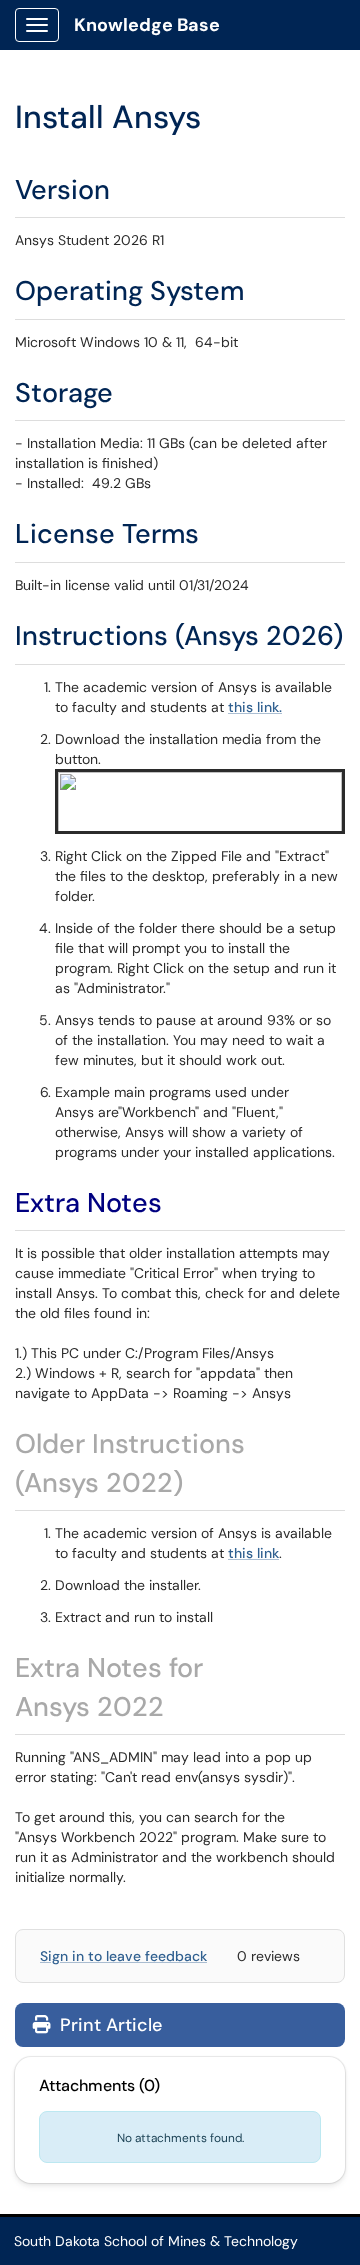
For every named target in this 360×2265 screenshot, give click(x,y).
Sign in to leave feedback (123, 1956)
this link (253, 1553)
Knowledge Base (147, 25)
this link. (255, 707)
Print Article (108, 2025)
